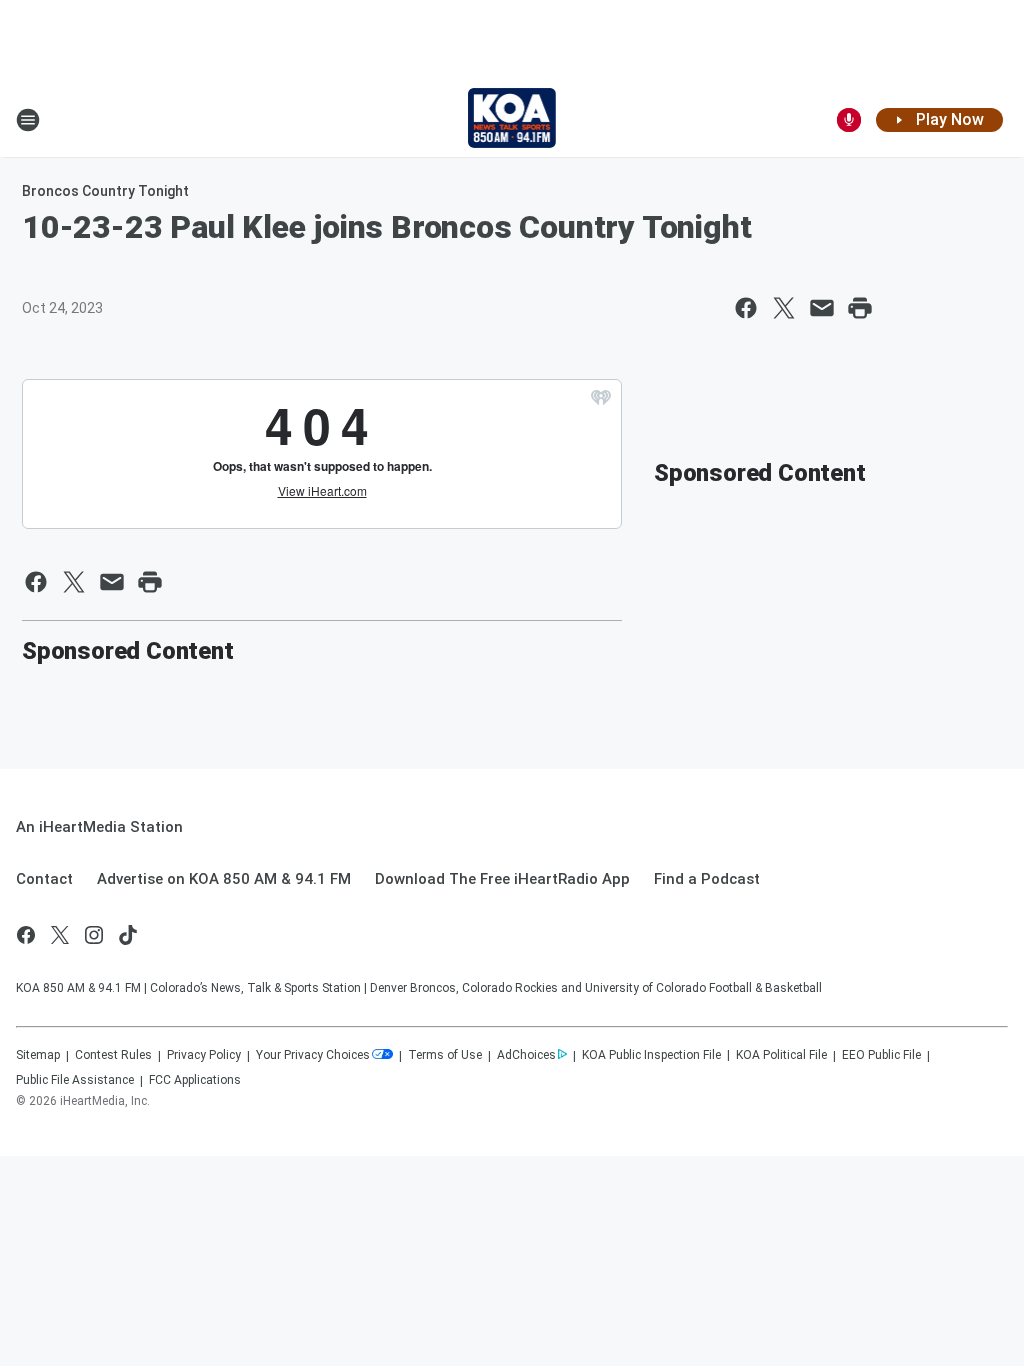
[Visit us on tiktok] (128, 935)
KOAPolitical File (781, 1055)
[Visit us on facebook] (26, 935)
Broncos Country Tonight (105, 191)
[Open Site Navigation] (28, 120)
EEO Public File (881, 1055)
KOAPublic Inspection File (651, 1055)
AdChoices (526, 1055)
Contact (44, 879)
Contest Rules (113, 1055)
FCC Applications (195, 1080)
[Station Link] (512, 120)
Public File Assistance (75, 1080)
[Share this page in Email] (822, 308)
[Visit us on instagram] (94, 935)
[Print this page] (860, 308)
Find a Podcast (707, 879)
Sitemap (38, 1055)
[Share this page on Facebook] (746, 308)
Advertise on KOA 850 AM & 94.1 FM (224, 879)
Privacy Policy (204, 1055)
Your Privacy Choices (313, 1055)
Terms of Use (445, 1055)
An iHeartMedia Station (99, 827)
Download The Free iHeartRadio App (502, 879)
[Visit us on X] (60, 935)
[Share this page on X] (784, 308)
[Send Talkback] (849, 120)
